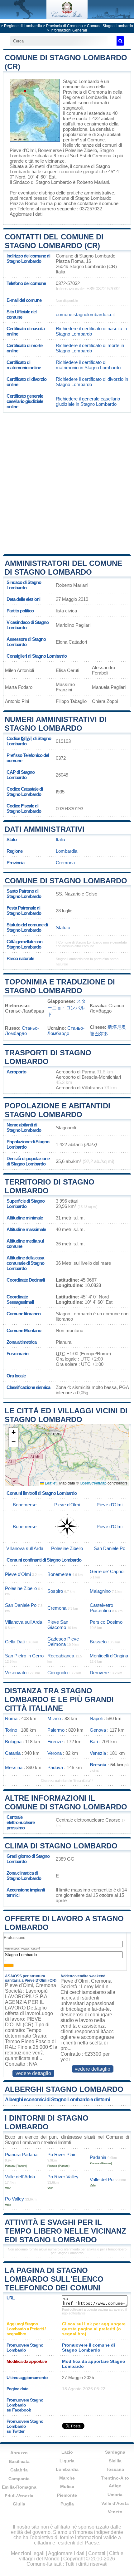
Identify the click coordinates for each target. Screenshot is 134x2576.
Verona (55, 1753)
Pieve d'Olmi (23, 150)
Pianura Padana (21, 2154)
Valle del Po (102, 2179)
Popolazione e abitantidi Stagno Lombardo (57, 1110)
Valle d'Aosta (115, 2503)
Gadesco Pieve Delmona (63, 1641)
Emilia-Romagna (19, 2487)
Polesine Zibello (81, 150)
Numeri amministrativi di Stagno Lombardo (56, 724)
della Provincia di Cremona (85, 89)
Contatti (97, 2553)
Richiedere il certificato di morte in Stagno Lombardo (90, 348)
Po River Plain (62, 2154)
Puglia (67, 2504)
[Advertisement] (67, 483)
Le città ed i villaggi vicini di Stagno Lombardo (66, 1415)
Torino (11, 1730)
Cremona (102, 156)
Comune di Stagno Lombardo (66, 881)
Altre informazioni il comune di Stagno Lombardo (66, 1802)
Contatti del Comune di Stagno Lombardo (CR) (54, 241)
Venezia (98, 1753)
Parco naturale (20, 958)
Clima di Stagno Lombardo (61, 1846)
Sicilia (115, 2461)
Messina (14, 1767)
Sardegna (115, 2452)
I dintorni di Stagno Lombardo (47, 2122)
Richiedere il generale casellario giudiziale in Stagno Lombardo (88, 401)
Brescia (98, 1765)
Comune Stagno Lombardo (110, 26)
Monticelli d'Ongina (109, 1656)
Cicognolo (57, 1673)
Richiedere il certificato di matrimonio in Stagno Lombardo (88, 365)
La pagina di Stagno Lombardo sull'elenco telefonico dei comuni (54, 2279)
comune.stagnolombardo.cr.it (85, 314)
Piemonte (67, 2495)
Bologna (13, 1742)
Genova (98, 1730)
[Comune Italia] (67, 17)
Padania (98, 2157)
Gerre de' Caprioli (108, 1571)
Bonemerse (50, 150)
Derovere (99, 1673)
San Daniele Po (110, 1548)
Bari (94, 1742)
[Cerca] (120, 41)
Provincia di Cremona (65, 26)
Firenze (55, 1742)
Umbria (115, 2495)
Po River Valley (63, 2177)
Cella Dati (15, 1642)
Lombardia (67, 851)
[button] (13, 1433)
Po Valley (14, 2199)
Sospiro (55, 1591)
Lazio (67, 2452)
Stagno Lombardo (81, 81)
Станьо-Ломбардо (22, 1031)
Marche (67, 2478)
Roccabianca (61, 1656)
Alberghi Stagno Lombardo (64, 2089)
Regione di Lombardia (23, 26)
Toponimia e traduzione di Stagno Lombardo (60, 986)
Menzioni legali (28, 2553)
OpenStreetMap (93, 1483)
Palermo (56, 1730)
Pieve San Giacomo (58, 1625)
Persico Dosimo (106, 1622)
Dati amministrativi (45, 829)
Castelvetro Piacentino (101, 1608)
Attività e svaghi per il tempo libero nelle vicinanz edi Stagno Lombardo (65, 2231)
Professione (14, 1938)
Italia (60, 839)
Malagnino (100, 1591)
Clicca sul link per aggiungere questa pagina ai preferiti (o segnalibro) (94, 2329)
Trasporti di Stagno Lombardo (48, 1057)
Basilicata (19, 2461)
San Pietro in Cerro (24, 1656)
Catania (13, 1753)
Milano (54, 1718)
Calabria (19, 2470)
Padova (55, 1767)
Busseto (98, 1642)
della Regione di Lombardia (93, 95)
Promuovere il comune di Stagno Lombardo (89, 2348)
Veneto (115, 2512)
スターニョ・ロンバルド (67, 1008)
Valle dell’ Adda (20, 2177)
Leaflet (50, 1483)
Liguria (67, 2461)
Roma (11, 1718)
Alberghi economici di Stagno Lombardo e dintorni (57, 2100)
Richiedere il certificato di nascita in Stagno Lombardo (91, 331)
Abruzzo (19, 2453)
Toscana (115, 2469)
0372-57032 (68, 283)
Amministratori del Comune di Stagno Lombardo (63, 568)
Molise (67, 2486)
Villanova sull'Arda (25, 1548)
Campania (19, 2479)
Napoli (96, 1718)
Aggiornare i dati (26, 214)
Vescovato (16, 1673)
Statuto (63, 927)
